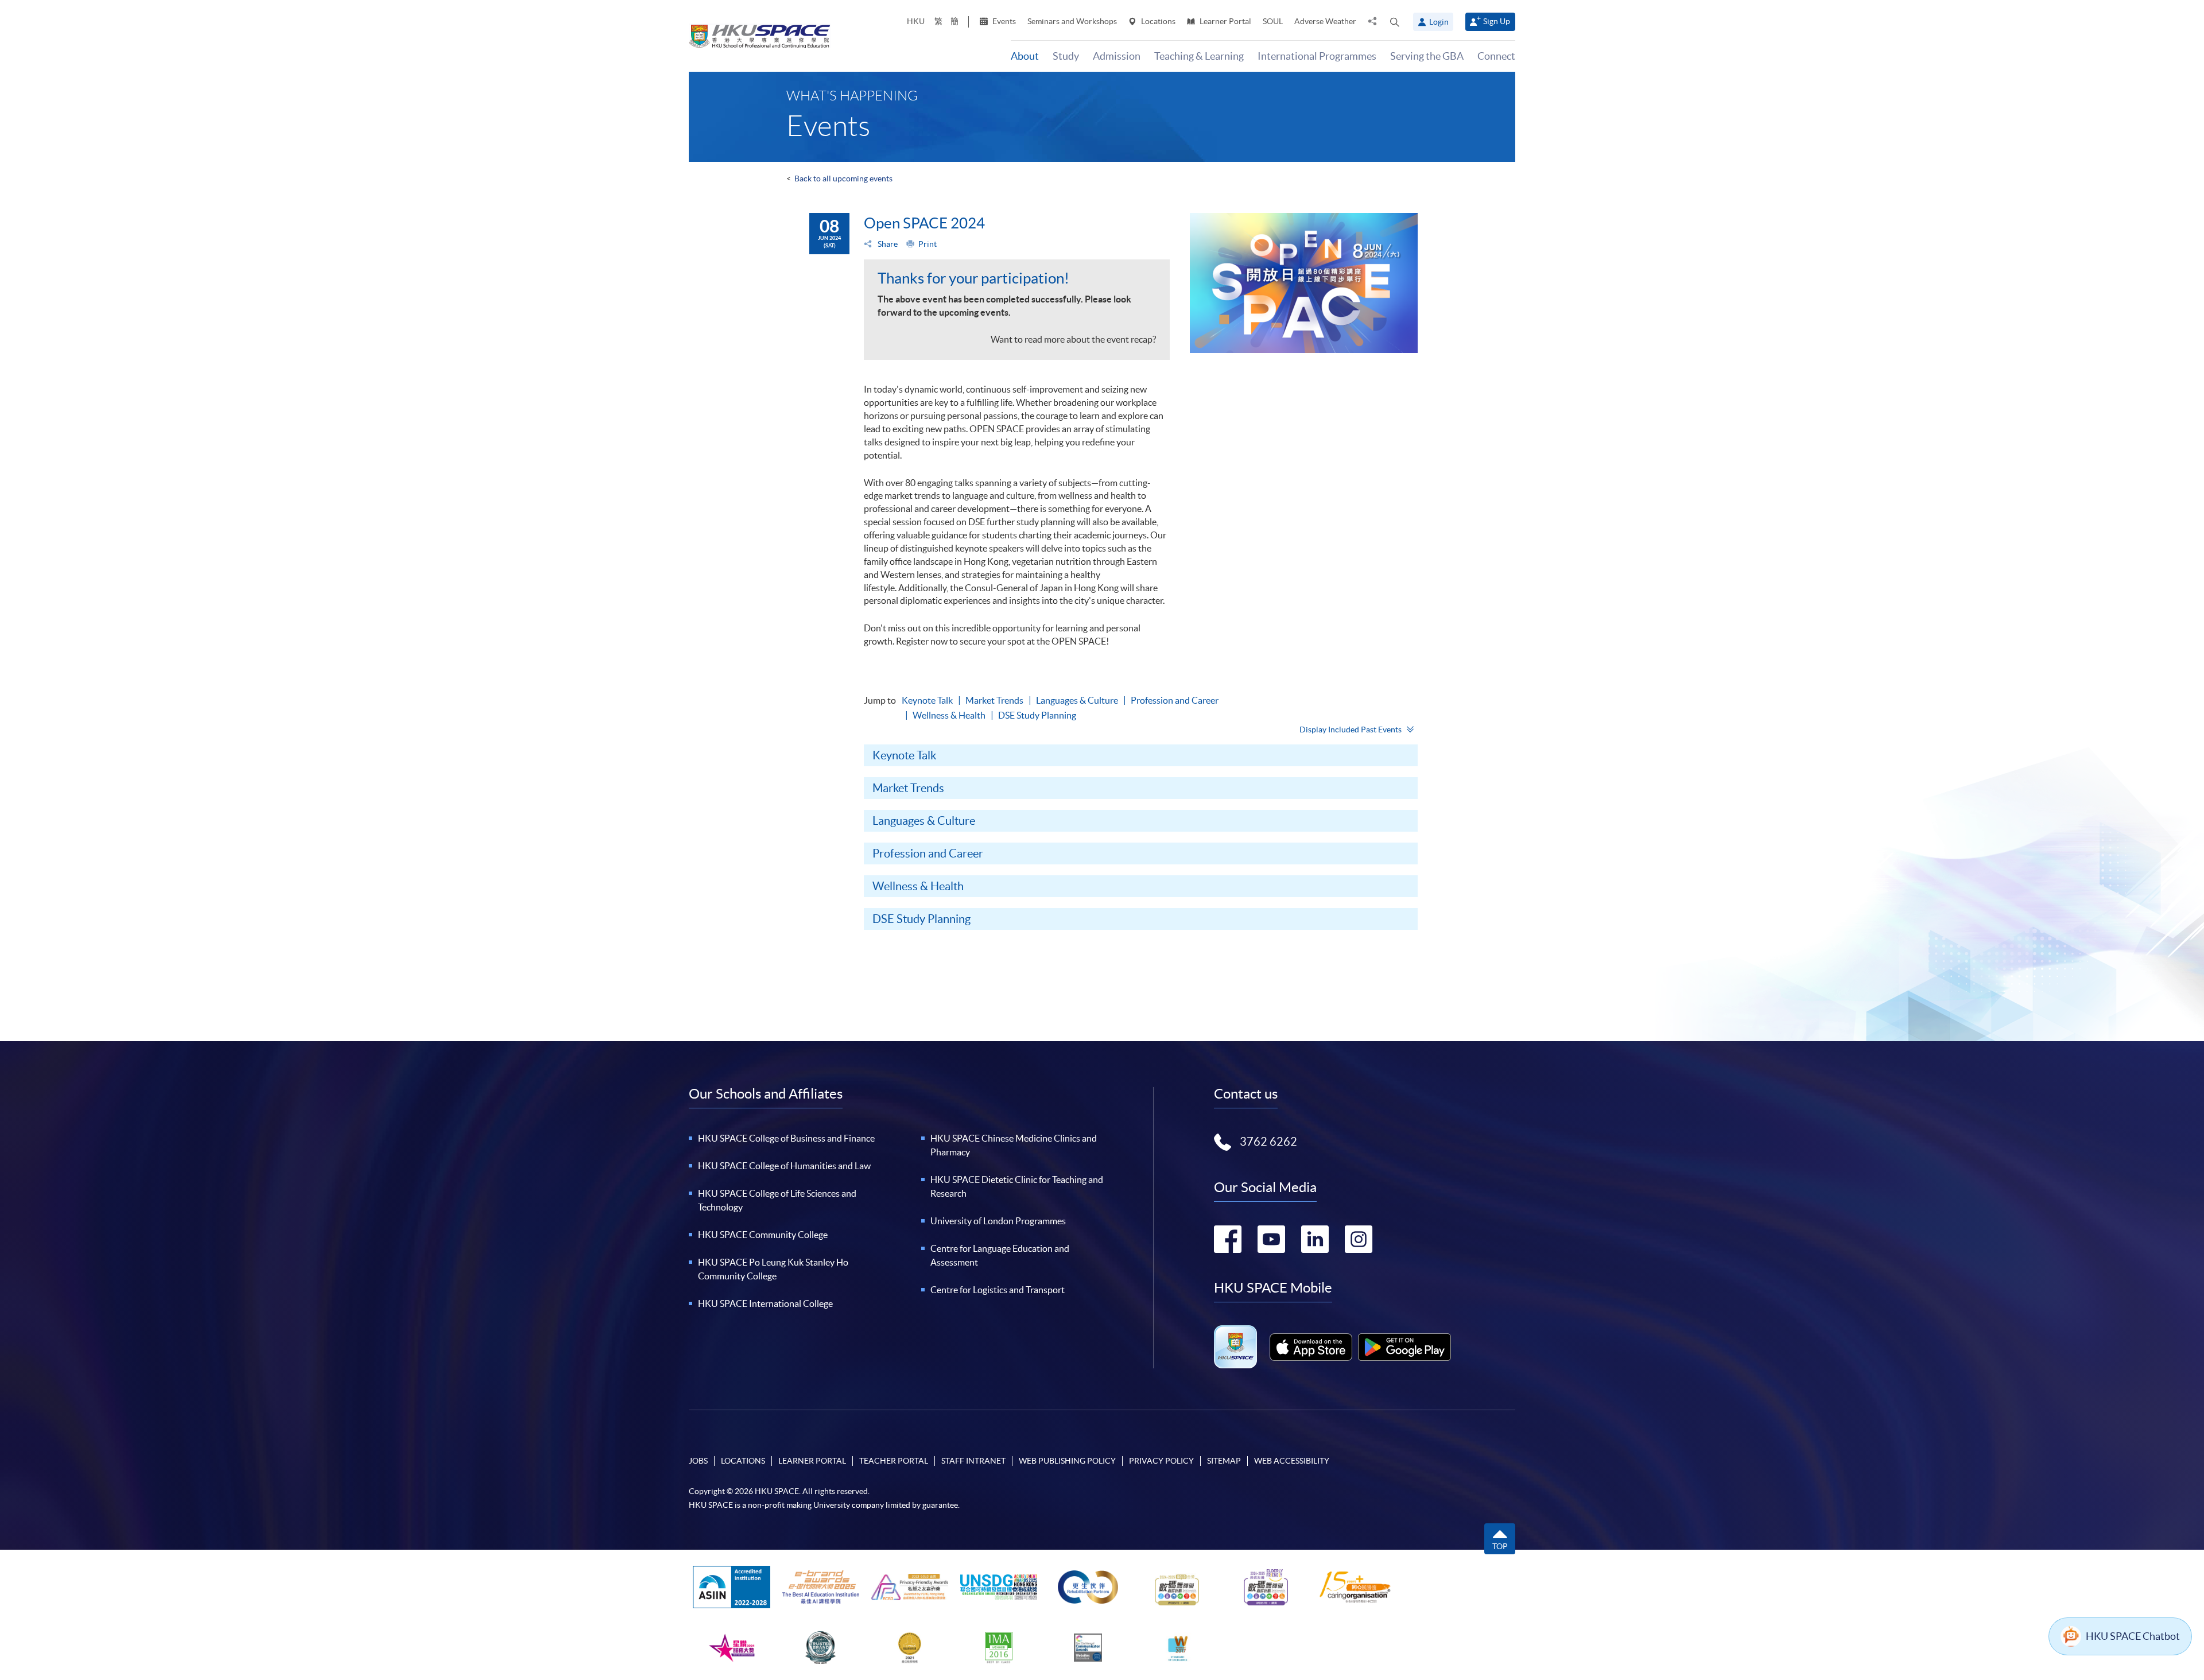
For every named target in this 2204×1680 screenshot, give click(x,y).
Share (887, 244)
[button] (1395, 22)
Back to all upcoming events (843, 179)
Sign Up (1497, 21)
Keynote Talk (927, 700)
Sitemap (1224, 1461)
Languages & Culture (1077, 700)
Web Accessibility (1292, 1461)
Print (928, 244)
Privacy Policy (1161, 1461)
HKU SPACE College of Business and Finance (786, 1138)
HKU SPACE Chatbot (2133, 1636)
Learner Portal (1225, 21)
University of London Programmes (998, 1221)
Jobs (698, 1461)
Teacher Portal (894, 1461)
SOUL (1273, 21)
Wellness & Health (949, 715)
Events (1003, 21)
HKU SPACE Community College (763, 1235)
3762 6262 (1268, 1142)
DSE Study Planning (1037, 715)
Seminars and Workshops (1072, 21)
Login (1439, 22)
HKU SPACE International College (765, 1303)
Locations (1157, 21)
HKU (916, 21)
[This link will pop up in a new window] (1311, 1347)
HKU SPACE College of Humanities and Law (784, 1166)
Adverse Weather (1325, 21)
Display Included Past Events (1351, 730)
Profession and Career (1175, 700)
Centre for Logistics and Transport (998, 1290)
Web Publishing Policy (1067, 1461)
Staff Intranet (973, 1461)
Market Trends (994, 700)
